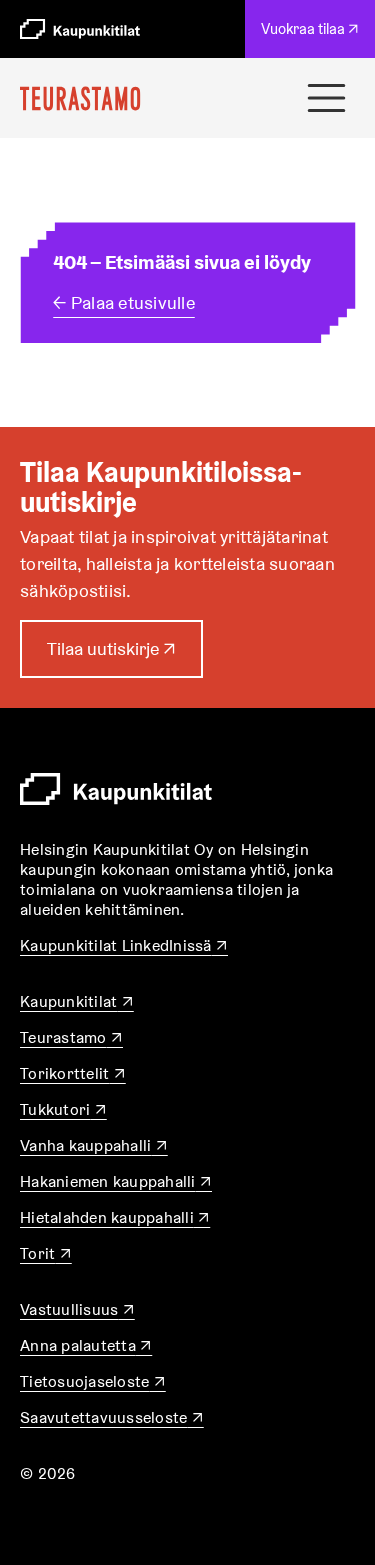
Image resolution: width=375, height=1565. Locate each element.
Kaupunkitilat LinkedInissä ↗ (124, 945)
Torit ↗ (46, 1253)
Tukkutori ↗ (63, 1109)
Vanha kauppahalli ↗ (94, 1145)
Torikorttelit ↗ (73, 1073)
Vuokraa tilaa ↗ (314, 38)
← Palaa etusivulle (124, 302)
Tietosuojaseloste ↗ (93, 1381)
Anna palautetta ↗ (86, 1345)
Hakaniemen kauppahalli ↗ (116, 1181)
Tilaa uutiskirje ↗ (111, 657)
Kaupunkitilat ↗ (77, 1001)
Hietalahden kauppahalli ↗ (115, 1217)
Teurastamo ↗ (71, 1037)
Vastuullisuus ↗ (77, 1309)
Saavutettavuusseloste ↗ (112, 1417)
